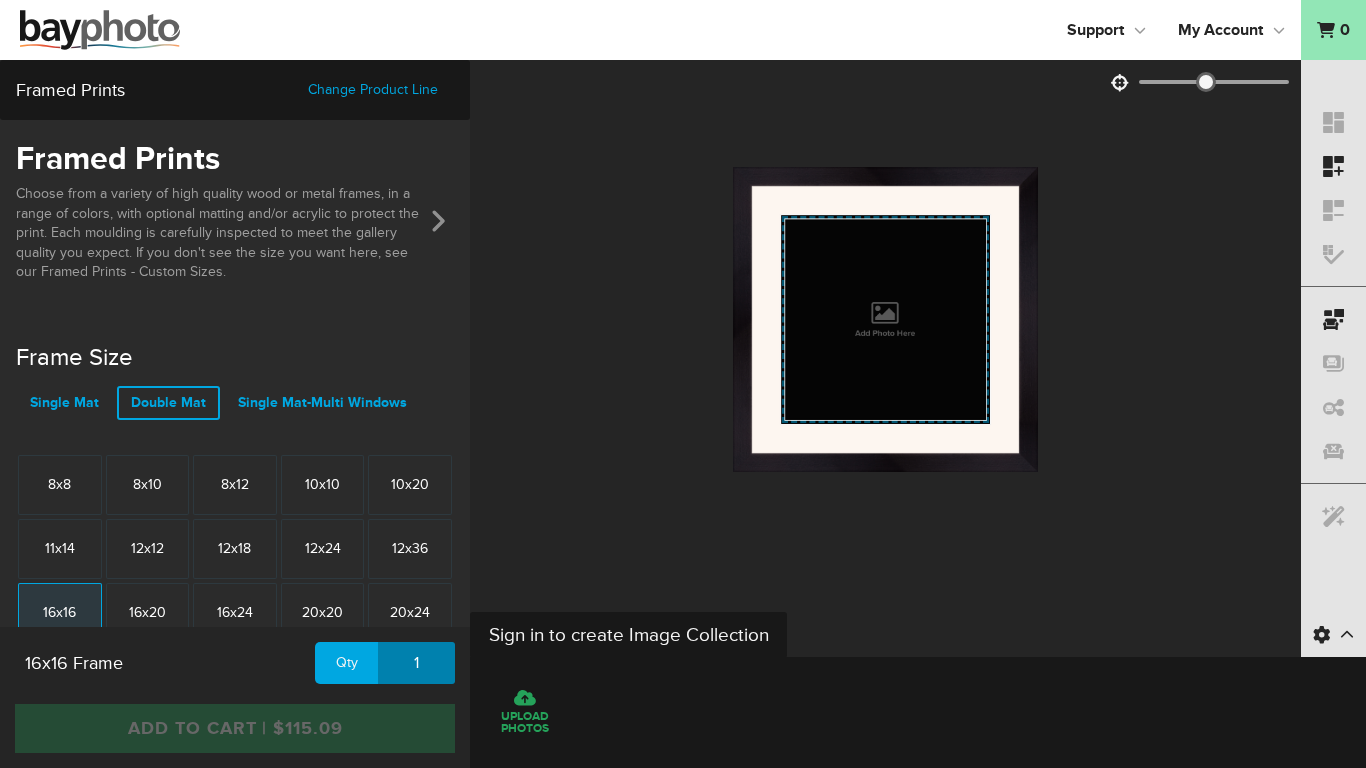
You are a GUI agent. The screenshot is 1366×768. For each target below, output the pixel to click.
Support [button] (1095, 30)
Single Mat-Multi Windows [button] (322, 402)
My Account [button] (1220, 30)
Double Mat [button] (168, 402)
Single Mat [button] (64, 402)
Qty (347, 662)
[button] (1333, 30)
